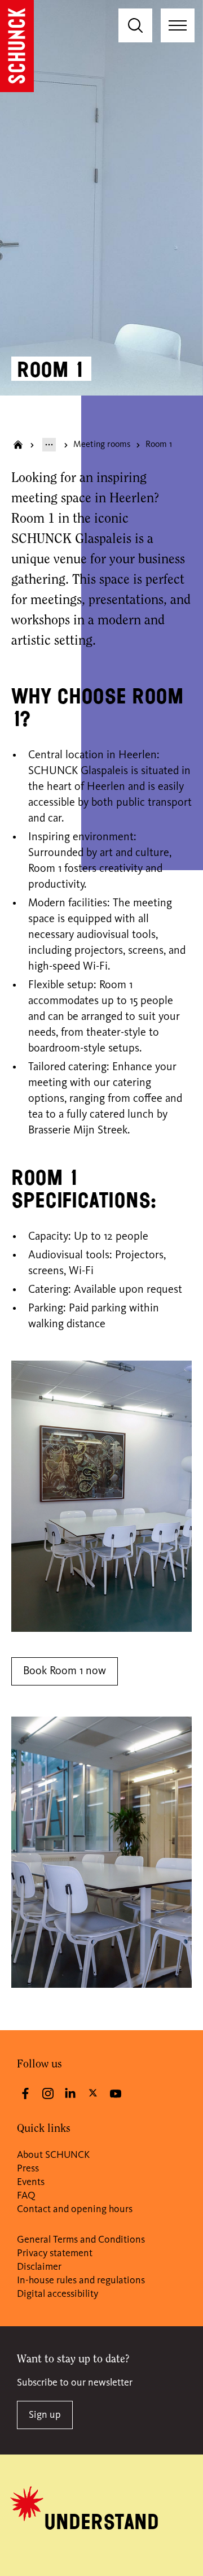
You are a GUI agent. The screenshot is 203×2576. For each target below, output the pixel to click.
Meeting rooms (102, 445)
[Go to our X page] (93, 2092)
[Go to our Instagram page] (48, 2093)
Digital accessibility (58, 2294)
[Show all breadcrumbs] (49, 445)
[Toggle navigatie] (178, 25)
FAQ (26, 2196)
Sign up (45, 2415)
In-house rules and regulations (81, 2280)
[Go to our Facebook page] (25, 2093)
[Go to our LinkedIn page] (70, 2093)
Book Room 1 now (65, 1671)
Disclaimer (39, 2267)
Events (31, 2182)
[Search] (135, 25)
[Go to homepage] (17, 46)
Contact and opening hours (75, 2209)
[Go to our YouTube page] (116, 2093)
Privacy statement (55, 2253)
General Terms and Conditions (81, 2240)
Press (28, 2169)
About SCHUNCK (53, 2155)
